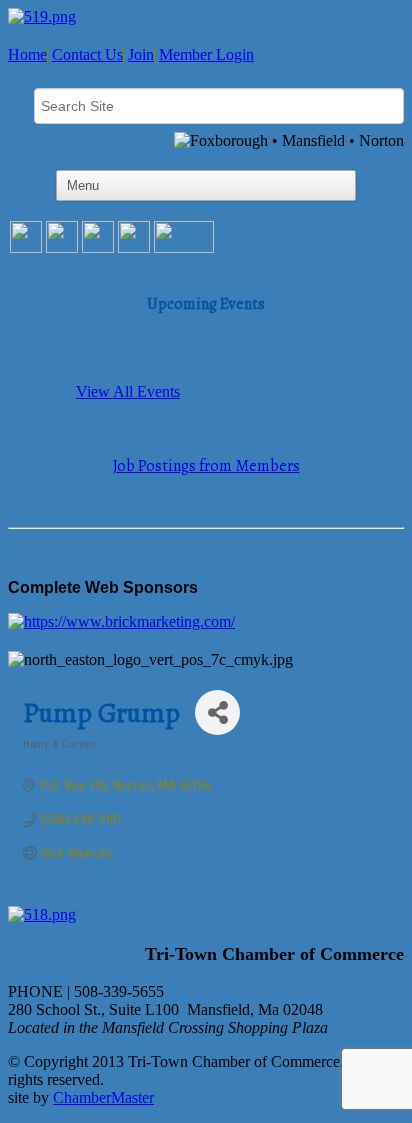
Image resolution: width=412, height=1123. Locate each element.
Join (141, 54)
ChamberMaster (103, 1097)
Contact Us (87, 54)
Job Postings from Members (206, 466)
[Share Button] (217, 712)
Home (27, 54)
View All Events (128, 391)
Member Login (206, 54)
